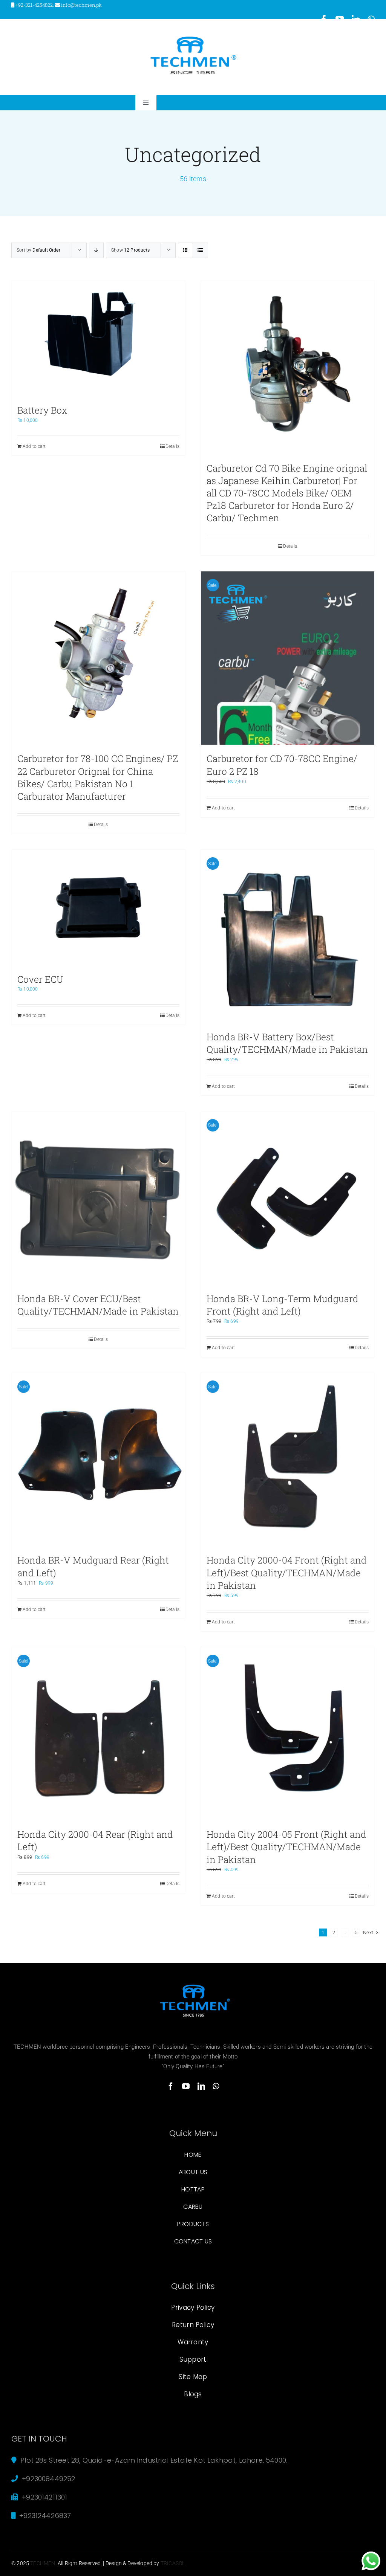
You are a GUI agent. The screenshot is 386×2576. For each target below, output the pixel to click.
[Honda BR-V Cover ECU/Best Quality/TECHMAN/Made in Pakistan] (98, 1198)
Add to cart (34, 446)
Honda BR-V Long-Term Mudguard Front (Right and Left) (283, 1305)
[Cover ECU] (98, 908)
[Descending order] (96, 250)
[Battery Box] (98, 339)
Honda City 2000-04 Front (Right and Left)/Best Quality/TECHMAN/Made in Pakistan (287, 1572)
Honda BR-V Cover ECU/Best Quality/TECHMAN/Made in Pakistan (98, 1305)
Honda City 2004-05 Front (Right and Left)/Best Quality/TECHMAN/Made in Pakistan (286, 1847)
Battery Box (42, 410)
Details (172, 446)
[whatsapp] (216, 2086)
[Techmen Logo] (193, 37)
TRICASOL (173, 2563)
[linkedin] (201, 2086)
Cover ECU (40, 979)
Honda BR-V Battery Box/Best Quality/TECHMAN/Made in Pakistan (287, 1043)
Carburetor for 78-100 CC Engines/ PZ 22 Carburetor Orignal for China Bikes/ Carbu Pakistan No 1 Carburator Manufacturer (98, 777)
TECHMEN (43, 2563)
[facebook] (171, 2086)
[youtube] (186, 2086)
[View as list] (200, 250)
